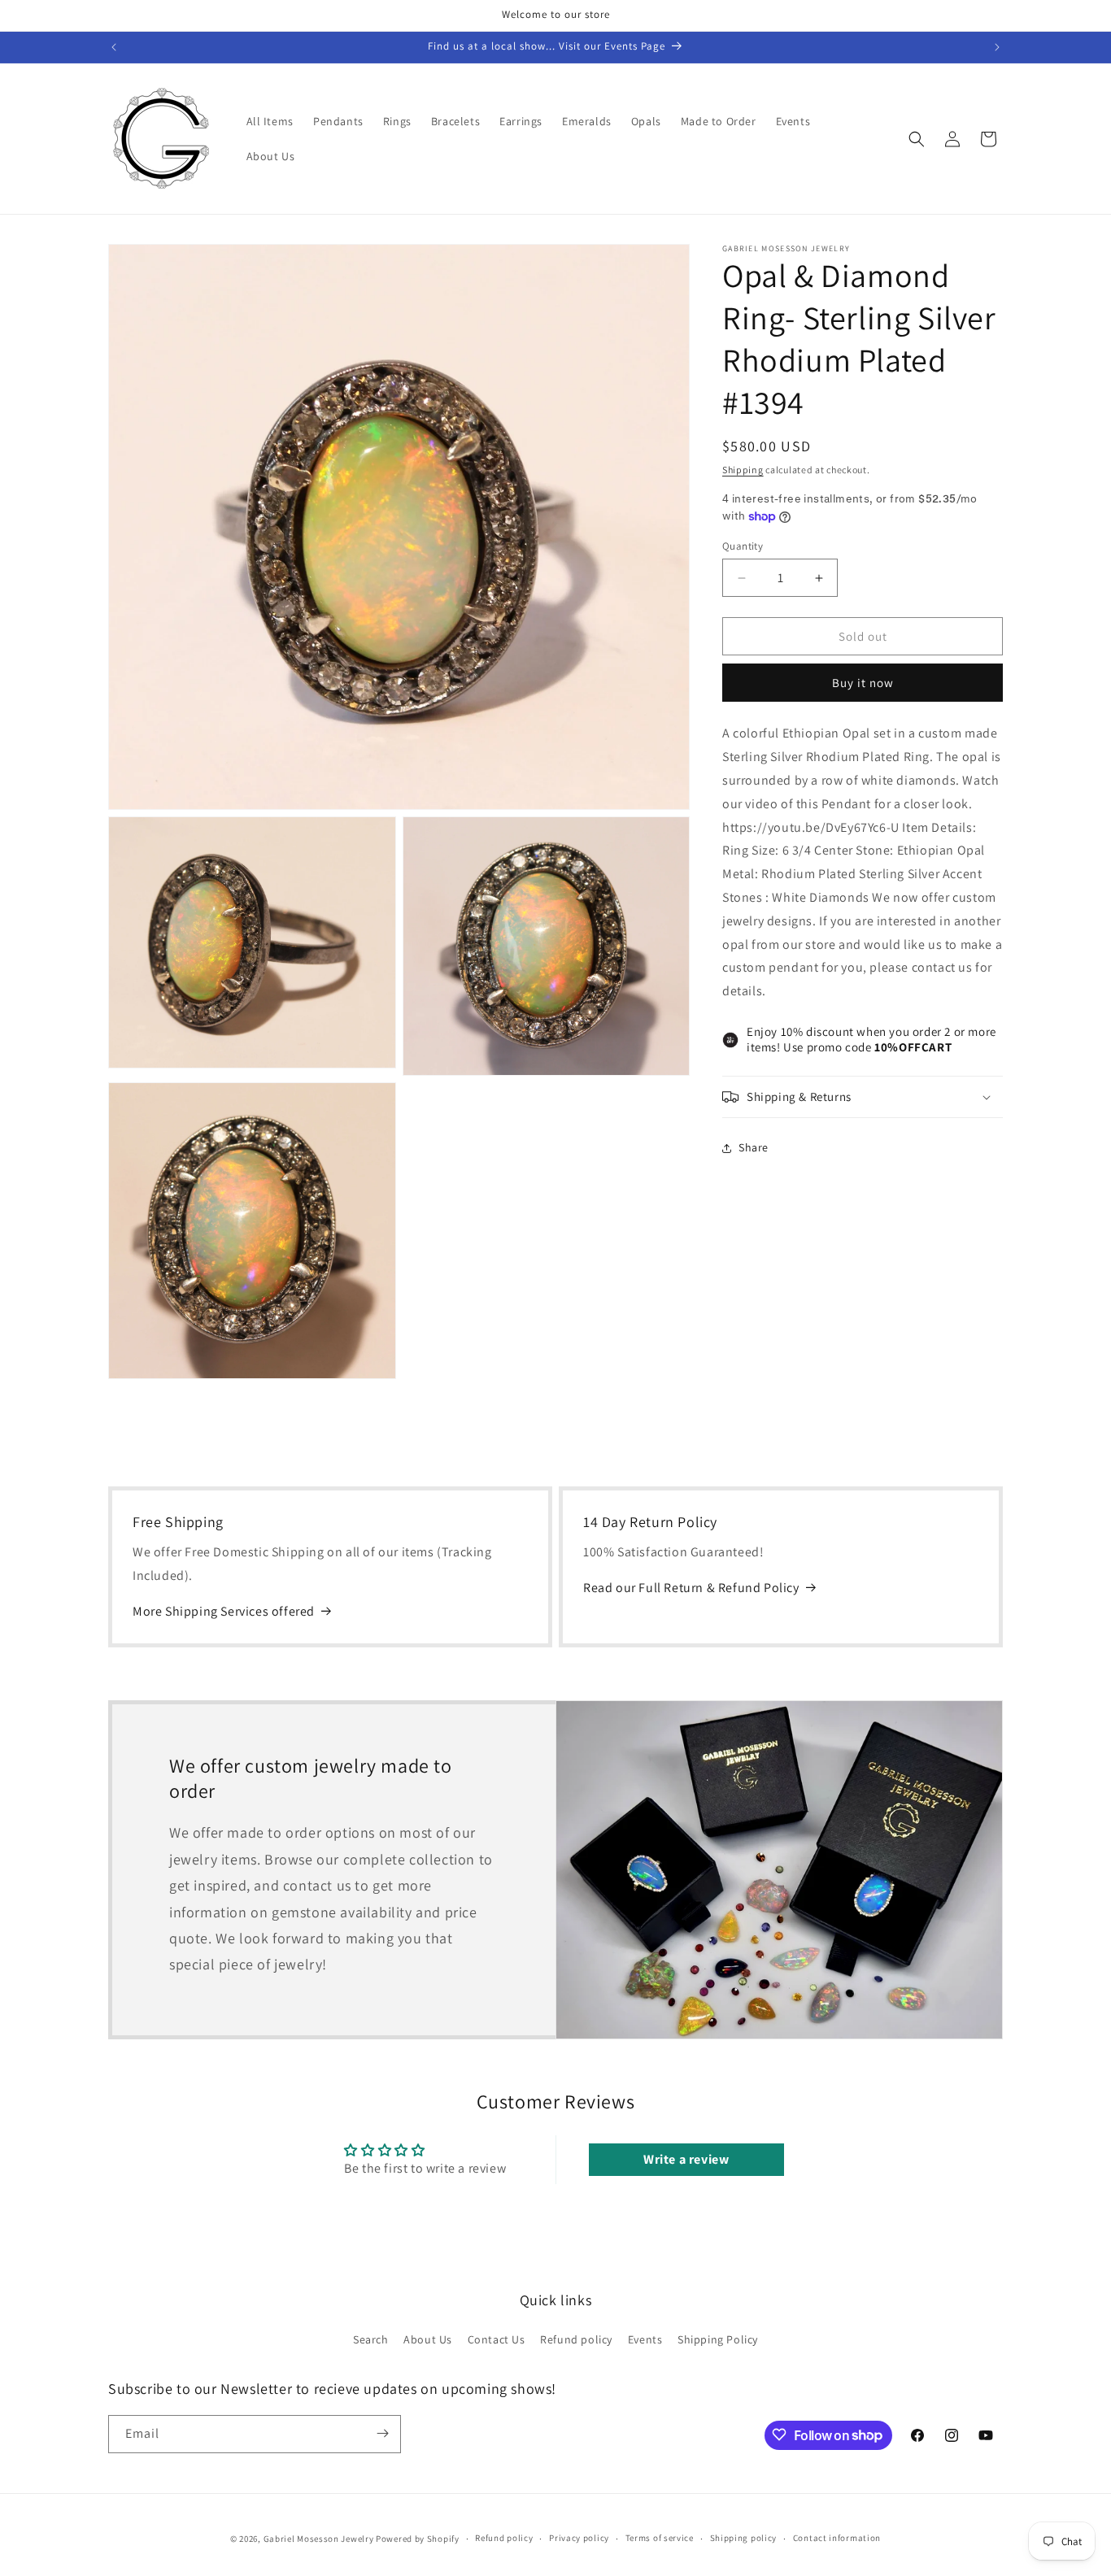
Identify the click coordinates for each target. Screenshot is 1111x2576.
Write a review (686, 2158)
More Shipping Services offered (224, 1611)
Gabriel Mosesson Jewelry (319, 2539)
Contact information (837, 2539)
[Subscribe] (382, 2433)
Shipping (743, 470)
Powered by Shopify (418, 2539)
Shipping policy (744, 2539)
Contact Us (497, 2339)
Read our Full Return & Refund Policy (691, 1588)
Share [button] (754, 1148)
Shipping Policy (718, 2339)
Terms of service (660, 2539)
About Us (428, 2339)
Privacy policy (579, 2539)
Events (645, 2339)
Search (371, 2339)
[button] (917, 139)
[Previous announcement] (114, 47)
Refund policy (576, 2339)
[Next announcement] (997, 47)
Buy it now (863, 683)
